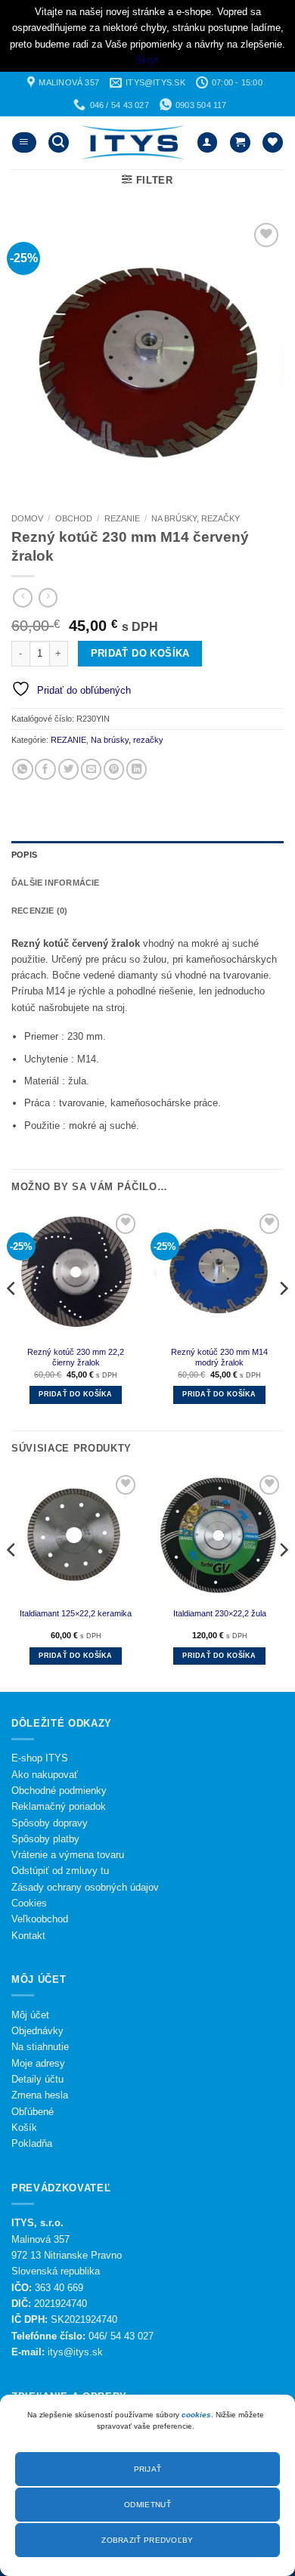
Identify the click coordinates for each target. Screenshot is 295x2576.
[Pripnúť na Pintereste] (114, 769)
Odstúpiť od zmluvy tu (60, 1871)
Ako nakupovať (45, 1775)
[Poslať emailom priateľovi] (91, 769)
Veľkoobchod (40, 1919)
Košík (24, 2128)
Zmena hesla (40, 2095)
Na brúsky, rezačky (196, 518)
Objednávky (37, 2031)
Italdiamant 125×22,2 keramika (76, 1613)
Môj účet (30, 2015)
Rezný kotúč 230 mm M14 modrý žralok (219, 1358)
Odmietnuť (147, 2505)
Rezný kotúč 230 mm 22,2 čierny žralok (76, 1358)
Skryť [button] (147, 60)
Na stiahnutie (40, 2047)
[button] (24, 143)
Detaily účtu (37, 2079)
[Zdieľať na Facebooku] (45, 769)
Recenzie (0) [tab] (40, 911)
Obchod (74, 518)
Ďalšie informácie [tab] (56, 883)
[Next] (283, 1319)
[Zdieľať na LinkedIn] (137, 769)
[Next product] (23, 598)
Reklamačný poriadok (59, 1806)
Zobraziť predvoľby (147, 2540)
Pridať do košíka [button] (75, 1394)
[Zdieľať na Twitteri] (68, 769)
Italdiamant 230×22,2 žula (220, 1613)
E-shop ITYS (40, 1758)
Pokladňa (32, 2143)
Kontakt (28, 1936)
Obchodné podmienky (59, 1791)
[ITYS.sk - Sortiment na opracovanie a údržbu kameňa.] (133, 142)
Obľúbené (33, 2112)
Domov (27, 518)
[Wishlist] (273, 143)
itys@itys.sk (75, 2352)
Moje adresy (38, 2063)
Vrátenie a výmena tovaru (68, 1855)
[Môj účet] (208, 143)
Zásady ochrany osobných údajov (85, 1887)
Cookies (29, 1903)
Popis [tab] (24, 855)
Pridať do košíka (140, 653)
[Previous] (12, 1319)
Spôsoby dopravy (50, 1823)
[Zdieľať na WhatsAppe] (22, 769)
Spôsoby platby (45, 1839)
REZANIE (122, 518)
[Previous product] (48, 598)
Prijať (148, 2469)
